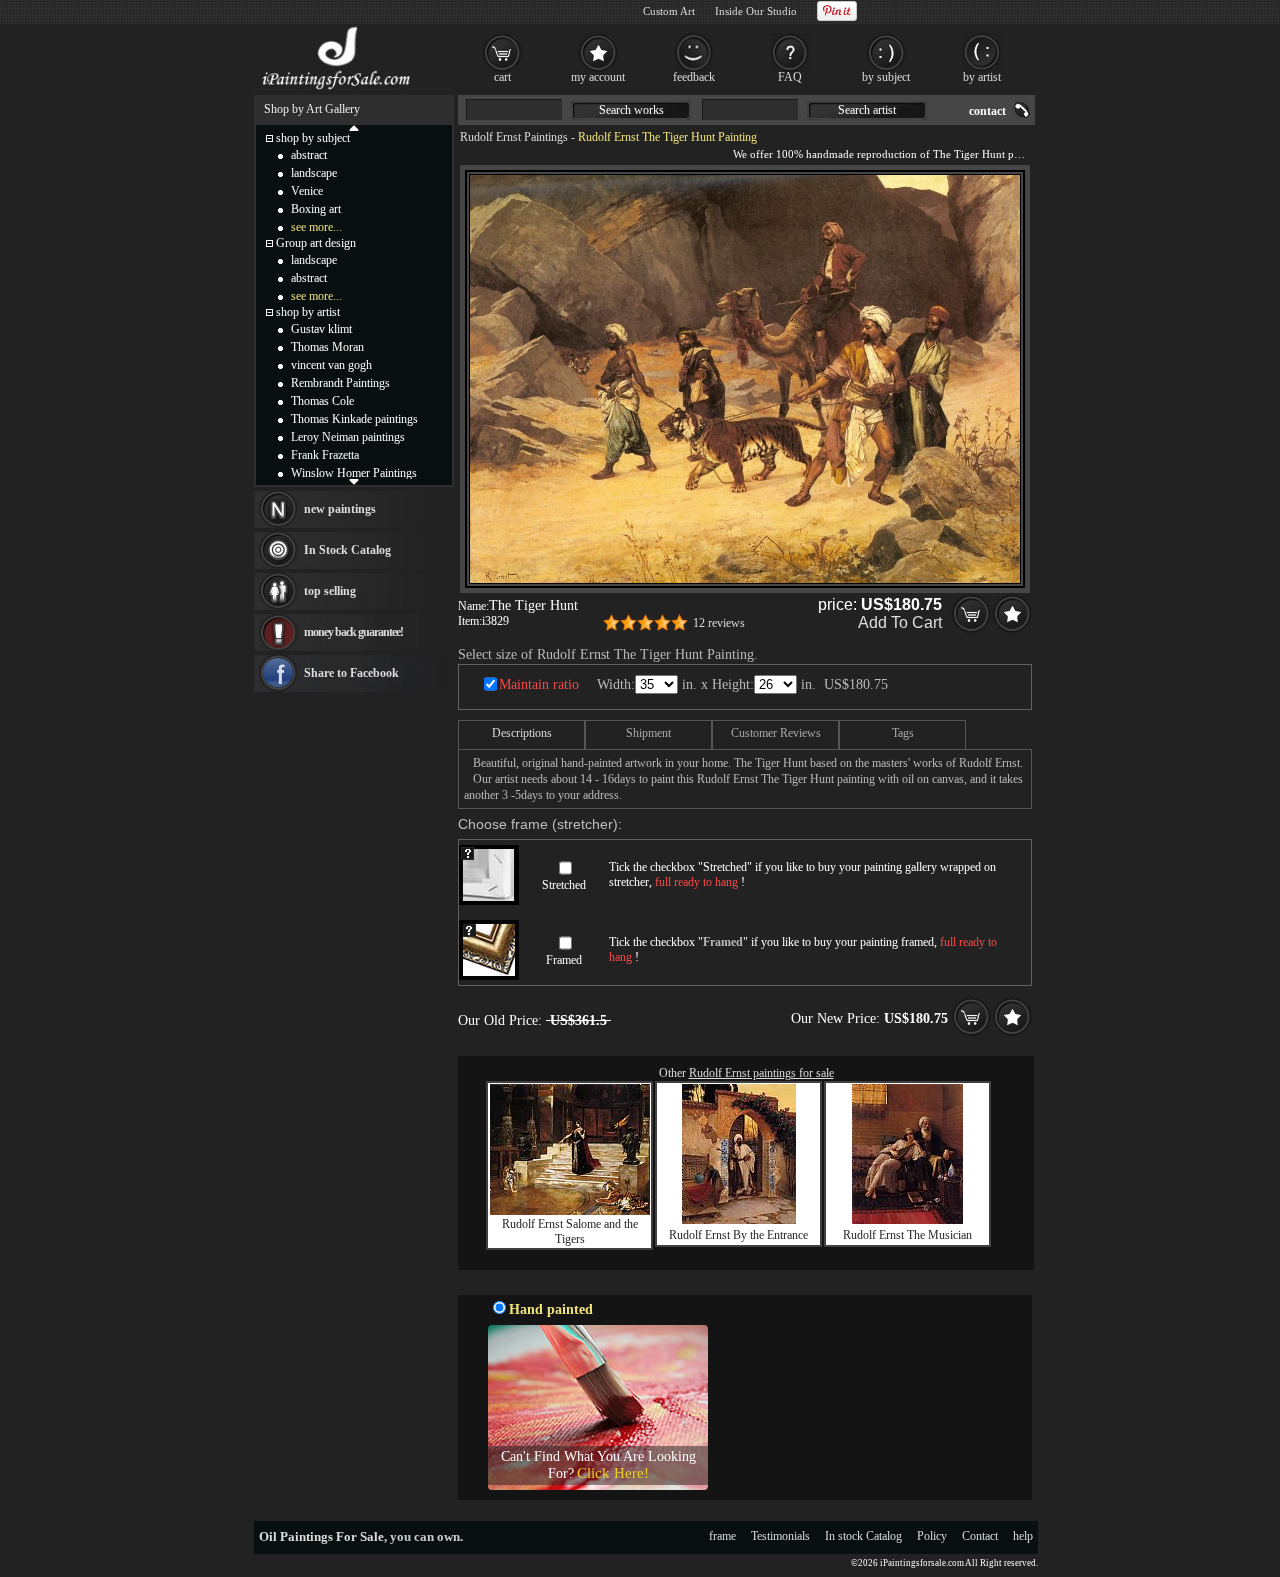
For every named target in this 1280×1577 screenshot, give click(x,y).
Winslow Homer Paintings (354, 473)
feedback (694, 77)
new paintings (340, 509)
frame (722, 1536)
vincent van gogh (331, 365)
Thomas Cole (322, 401)
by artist (982, 77)
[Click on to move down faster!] (354, 481)
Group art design (316, 243)
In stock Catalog (863, 1536)
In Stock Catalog (347, 550)
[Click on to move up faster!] (354, 127)
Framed (564, 960)
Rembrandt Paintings (340, 383)
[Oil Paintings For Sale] (337, 90)
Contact (980, 1536)
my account (598, 77)
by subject (886, 77)
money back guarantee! (353, 632)
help (1023, 1536)
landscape (314, 173)
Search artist (867, 110)
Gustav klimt (321, 329)
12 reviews (719, 623)
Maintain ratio (539, 684)
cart (502, 77)
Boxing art (316, 209)
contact (987, 111)
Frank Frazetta (325, 455)
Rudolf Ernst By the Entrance (738, 1235)
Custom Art (669, 11)
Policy (932, 1536)
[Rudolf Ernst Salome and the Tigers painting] (570, 1211)
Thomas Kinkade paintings (354, 419)
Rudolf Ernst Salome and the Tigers (570, 1231)
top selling (330, 591)
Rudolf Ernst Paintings (514, 137)
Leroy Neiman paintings (348, 437)
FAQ (790, 77)
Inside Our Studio (756, 11)
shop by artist (308, 312)
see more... (316, 227)
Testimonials (780, 1536)
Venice (307, 191)
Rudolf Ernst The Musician (907, 1235)
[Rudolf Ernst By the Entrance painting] (739, 1220)
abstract (309, 155)
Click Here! (613, 1473)
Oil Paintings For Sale (321, 1536)
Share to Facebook (351, 673)
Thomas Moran (327, 347)
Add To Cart (900, 622)
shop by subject (313, 138)
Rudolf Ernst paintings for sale (761, 1073)
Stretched (564, 885)
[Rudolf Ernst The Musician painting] (907, 1220)
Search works (631, 110)
